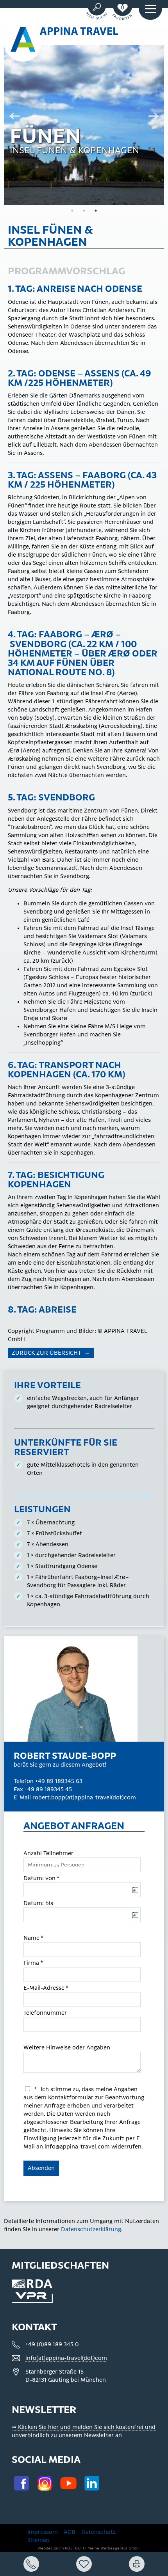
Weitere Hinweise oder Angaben (67, 2048)
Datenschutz (98, 2532)
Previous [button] (12, 117)
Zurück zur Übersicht (47, 1353)
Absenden (41, 2168)
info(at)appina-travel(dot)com (66, 2358)
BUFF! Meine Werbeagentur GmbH (108, 2548)
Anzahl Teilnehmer (48, 1853)
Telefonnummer (45, 2013)
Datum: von (41, 1878)
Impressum (43, 2532)
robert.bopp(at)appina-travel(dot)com (84, 1798)
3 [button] (96, 211)
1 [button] (72, 211)
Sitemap (38, 2540)
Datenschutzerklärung (91, 2229)
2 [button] (84, 211)
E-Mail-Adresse (46, 1988)
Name (33, 1938)
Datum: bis (38, 1903)
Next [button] (156, 117)
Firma (33, 1963)
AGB (70, 2532)
